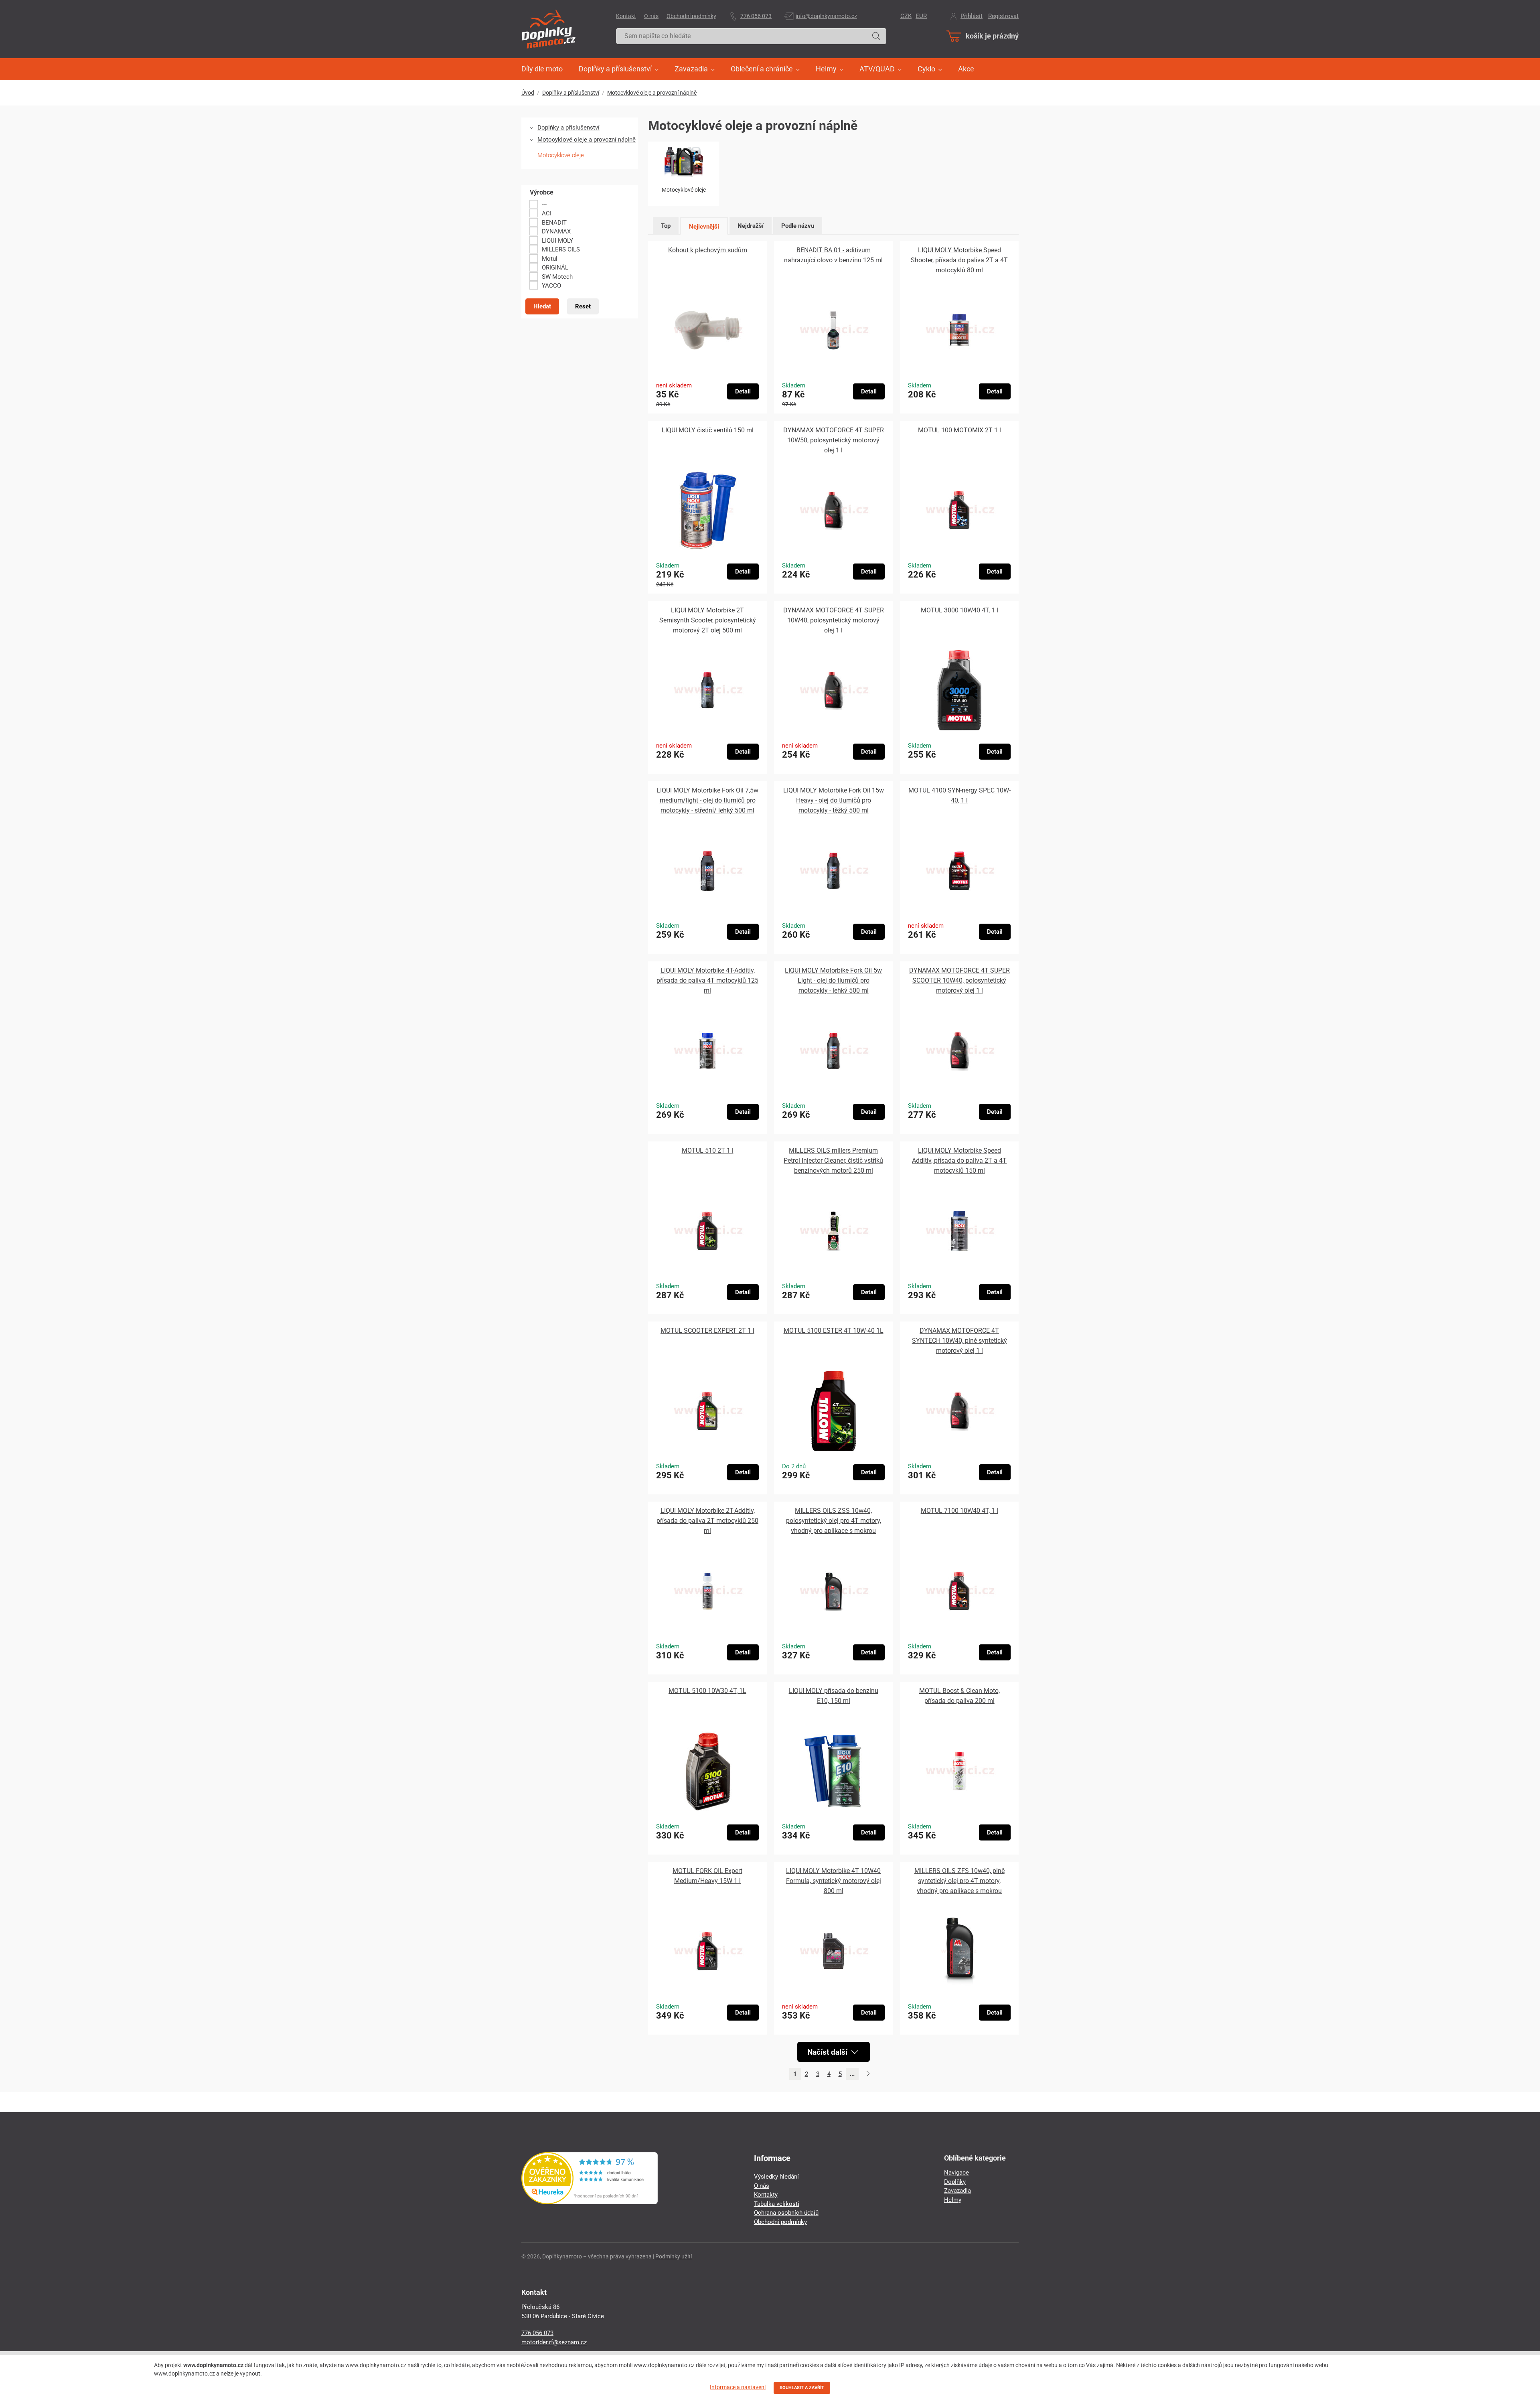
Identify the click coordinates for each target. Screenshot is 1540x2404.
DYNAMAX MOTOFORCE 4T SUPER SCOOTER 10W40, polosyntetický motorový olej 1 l (959, 980)
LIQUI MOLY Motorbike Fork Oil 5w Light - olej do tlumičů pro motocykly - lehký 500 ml (833, 980)
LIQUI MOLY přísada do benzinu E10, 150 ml (834, 1696)
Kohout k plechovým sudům (708, 250)
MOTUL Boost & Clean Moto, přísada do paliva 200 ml (959, 1696)
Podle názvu (798, 226)
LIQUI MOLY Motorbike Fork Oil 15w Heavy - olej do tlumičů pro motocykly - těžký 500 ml (834, 800)
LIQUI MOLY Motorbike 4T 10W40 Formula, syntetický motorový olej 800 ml (834, 1881)
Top (666, 226)
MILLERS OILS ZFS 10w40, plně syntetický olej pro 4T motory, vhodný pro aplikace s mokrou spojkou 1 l (959, 1881)
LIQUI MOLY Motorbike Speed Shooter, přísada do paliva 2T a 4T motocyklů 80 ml (959, 260)
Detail (743, 391)
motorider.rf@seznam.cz (554, 2342)
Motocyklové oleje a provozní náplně (652, 93)
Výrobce (542, 193)
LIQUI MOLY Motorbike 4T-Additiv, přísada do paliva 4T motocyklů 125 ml (707, 980)
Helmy (953, 2200)
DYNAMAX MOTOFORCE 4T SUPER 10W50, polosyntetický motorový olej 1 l (834, 440)
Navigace (956, 2173)
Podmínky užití (674, 2256)
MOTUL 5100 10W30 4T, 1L (707, 1691)
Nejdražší (751, 226)
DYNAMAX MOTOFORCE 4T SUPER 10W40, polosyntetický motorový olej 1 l (834, 620)
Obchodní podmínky (691, 16)
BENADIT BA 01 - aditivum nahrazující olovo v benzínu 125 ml (833, 255)
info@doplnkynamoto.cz (826, 16)
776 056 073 (756, 16)
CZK (906, 16)
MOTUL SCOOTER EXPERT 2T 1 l (707, 1331)
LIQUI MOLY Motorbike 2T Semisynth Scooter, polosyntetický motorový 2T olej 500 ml (708, 620)
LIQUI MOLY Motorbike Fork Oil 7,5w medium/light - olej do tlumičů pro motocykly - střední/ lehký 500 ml (707, 800)
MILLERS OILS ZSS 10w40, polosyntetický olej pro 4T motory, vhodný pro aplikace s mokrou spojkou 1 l (834, 1521)
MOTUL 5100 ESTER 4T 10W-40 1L (834, 1331)
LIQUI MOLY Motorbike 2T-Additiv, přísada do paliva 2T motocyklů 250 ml (707, 1521)
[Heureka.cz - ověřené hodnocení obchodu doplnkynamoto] (590, 2202)
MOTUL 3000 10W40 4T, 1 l (959, 610)
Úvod (528, 93)
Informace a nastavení (738, 2387)
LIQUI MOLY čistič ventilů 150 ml (708, 430)
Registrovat (1003, 16)
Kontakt (626, 16)
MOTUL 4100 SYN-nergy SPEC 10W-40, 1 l (959, 795)
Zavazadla (957, 2191)
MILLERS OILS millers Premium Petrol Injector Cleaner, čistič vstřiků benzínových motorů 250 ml (833, 1160)
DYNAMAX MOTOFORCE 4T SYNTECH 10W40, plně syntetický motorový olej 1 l (959, 1341)
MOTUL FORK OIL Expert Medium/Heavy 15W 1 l (707, 1876)
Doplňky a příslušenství (571, 93)
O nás (651, 16)
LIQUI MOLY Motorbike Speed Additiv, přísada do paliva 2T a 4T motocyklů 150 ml (959, 1160)
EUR (921, 16)
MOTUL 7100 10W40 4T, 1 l (959, 1511)
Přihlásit (972, 16)
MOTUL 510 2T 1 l (708, 1150)
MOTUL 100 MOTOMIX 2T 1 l (959, 430)
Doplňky (955, 2182)
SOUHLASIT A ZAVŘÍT (802, 2388)
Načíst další (828, 2052)
